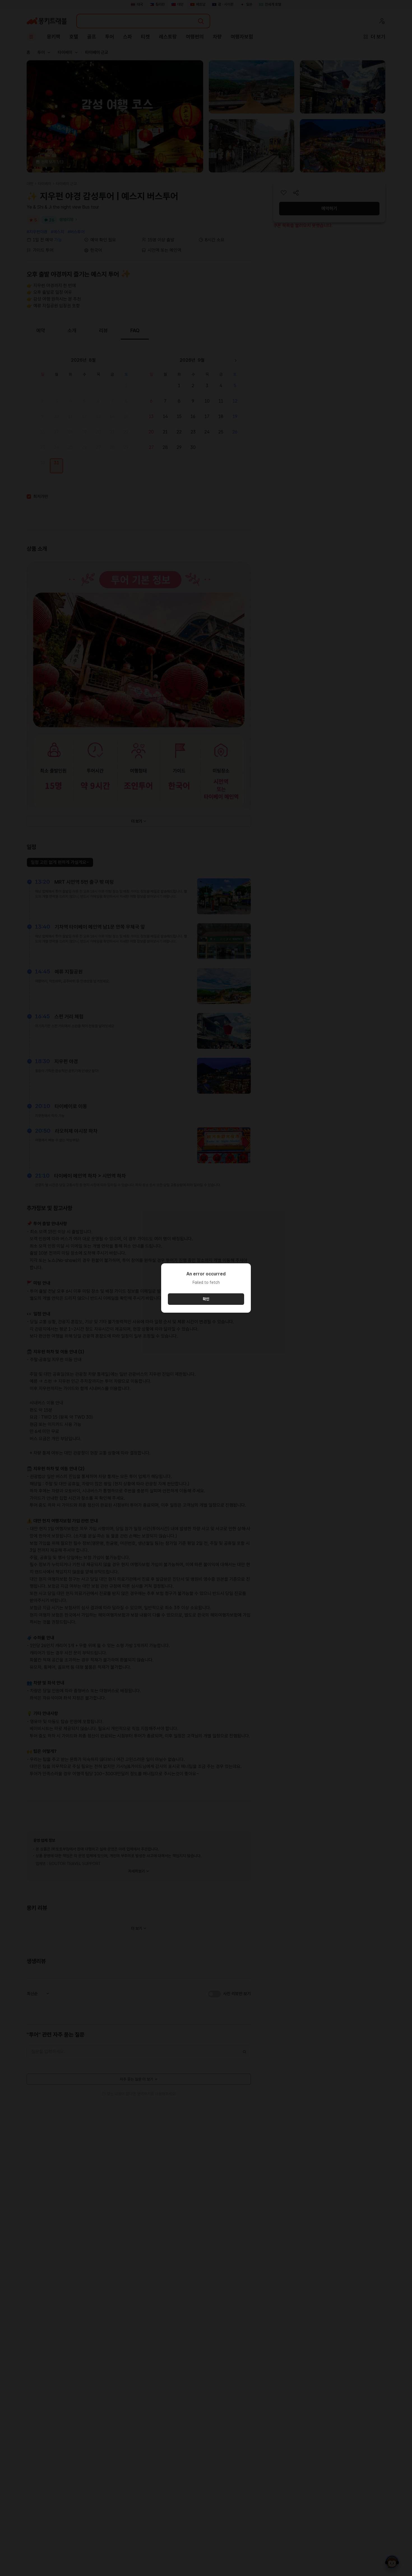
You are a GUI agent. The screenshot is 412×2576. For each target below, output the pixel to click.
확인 (206, 1299)
